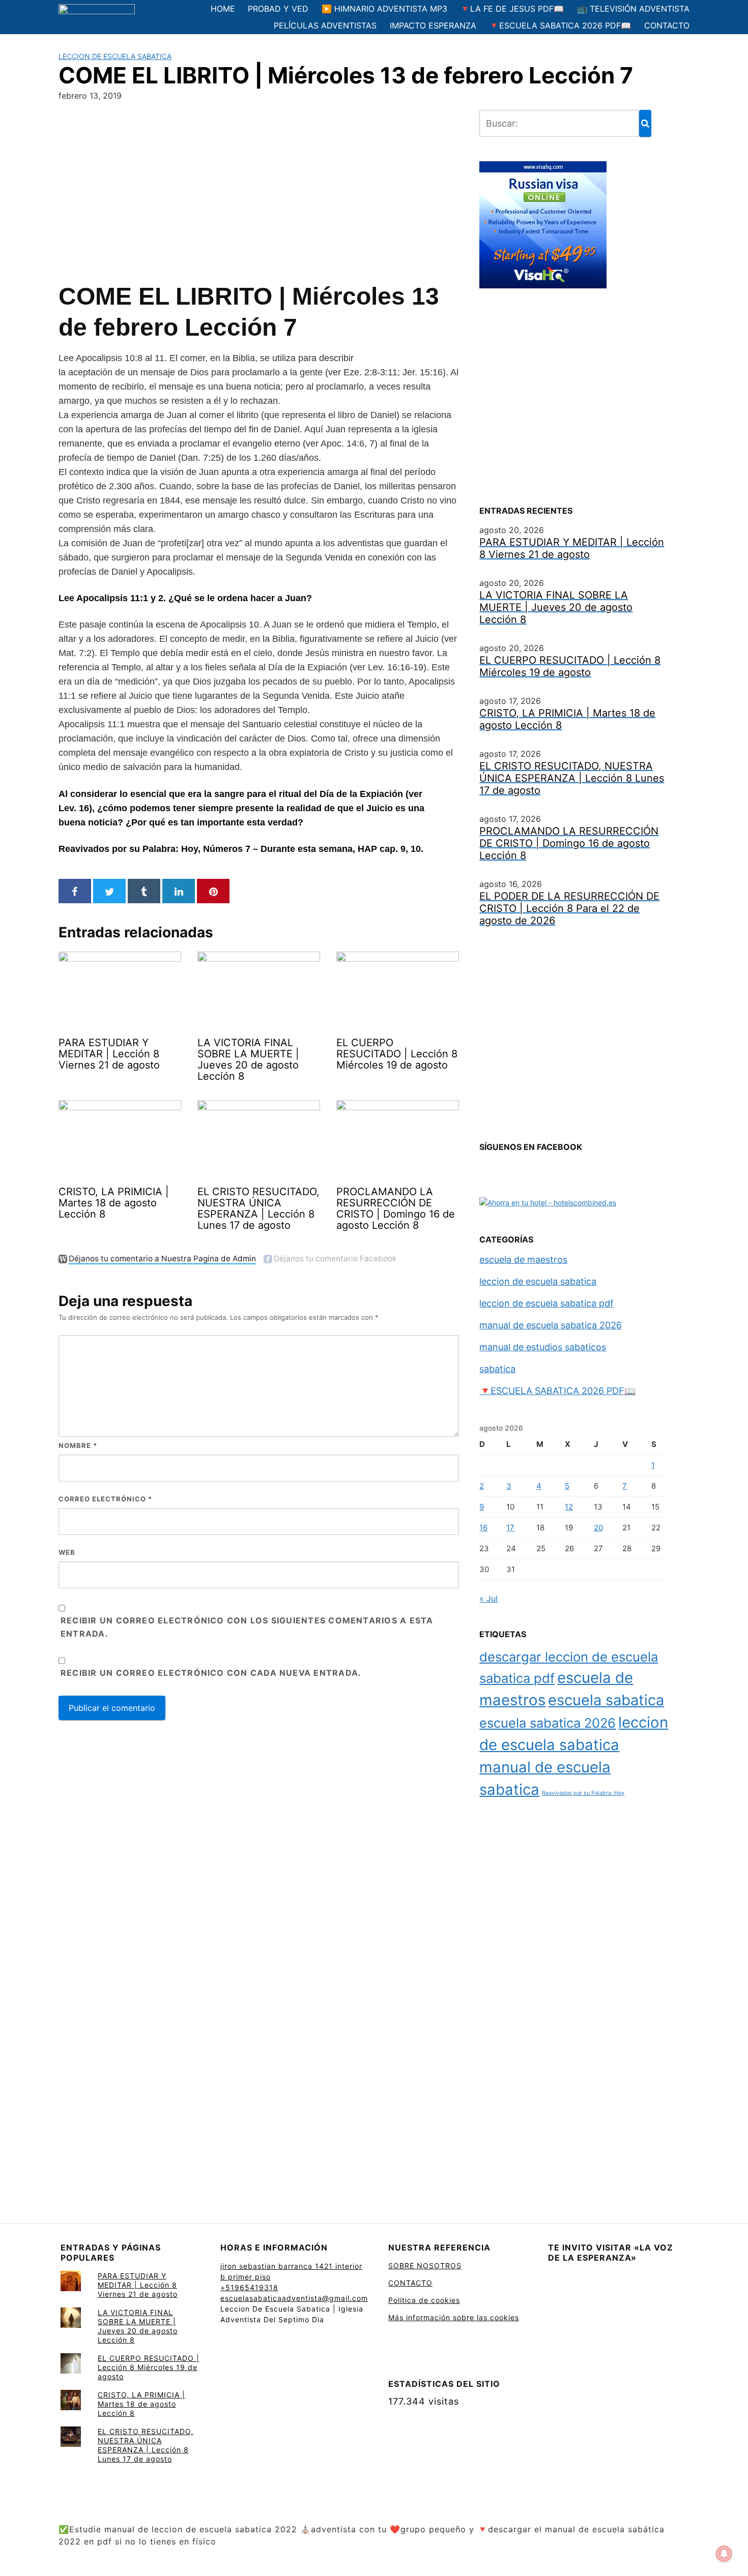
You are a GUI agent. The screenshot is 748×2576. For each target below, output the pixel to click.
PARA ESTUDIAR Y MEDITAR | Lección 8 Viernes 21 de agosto (138, 2285)
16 (483, 1528)
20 (598, 1528)
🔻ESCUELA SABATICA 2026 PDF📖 (560, 25)
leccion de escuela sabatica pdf (546, 1303)
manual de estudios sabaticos (543, 1347)
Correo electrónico (105, 1499)
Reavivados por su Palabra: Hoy (583, 1793)
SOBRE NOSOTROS (425, 2266)
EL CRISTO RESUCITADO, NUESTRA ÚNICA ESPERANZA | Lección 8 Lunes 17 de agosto (146, 2445)
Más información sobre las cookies (454, 2317)
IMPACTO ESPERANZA (433, 25)
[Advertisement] (259, 189)
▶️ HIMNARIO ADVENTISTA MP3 (384, 9)
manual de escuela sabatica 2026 (551, 1325)
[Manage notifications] (724, 2554)
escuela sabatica (606, 1700)
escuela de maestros (523, 1260)
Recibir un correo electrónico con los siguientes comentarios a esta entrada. (247, 1627)
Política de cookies (424, 2300)
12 (569, 1507)
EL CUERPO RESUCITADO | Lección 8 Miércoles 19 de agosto (149, 2367)
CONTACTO (667, 25)
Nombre (78, 1445)
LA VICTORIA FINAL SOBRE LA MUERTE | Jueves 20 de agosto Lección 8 (138, 2326)
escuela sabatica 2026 (548, 1723)
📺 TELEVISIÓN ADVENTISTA (633, 9)
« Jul (488, 1598)
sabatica (497, 1369)
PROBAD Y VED (278, 9)
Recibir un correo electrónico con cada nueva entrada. (211, 1673)
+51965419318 (249, 2287)
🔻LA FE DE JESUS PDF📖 (512, 9)
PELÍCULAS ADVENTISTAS (325, 25)
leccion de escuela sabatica (115, 56)
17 (510, 1528)
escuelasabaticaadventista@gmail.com (294, 2298)
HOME (223, 9)
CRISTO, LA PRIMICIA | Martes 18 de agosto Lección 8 (141, 2404)
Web (67, 1552)
